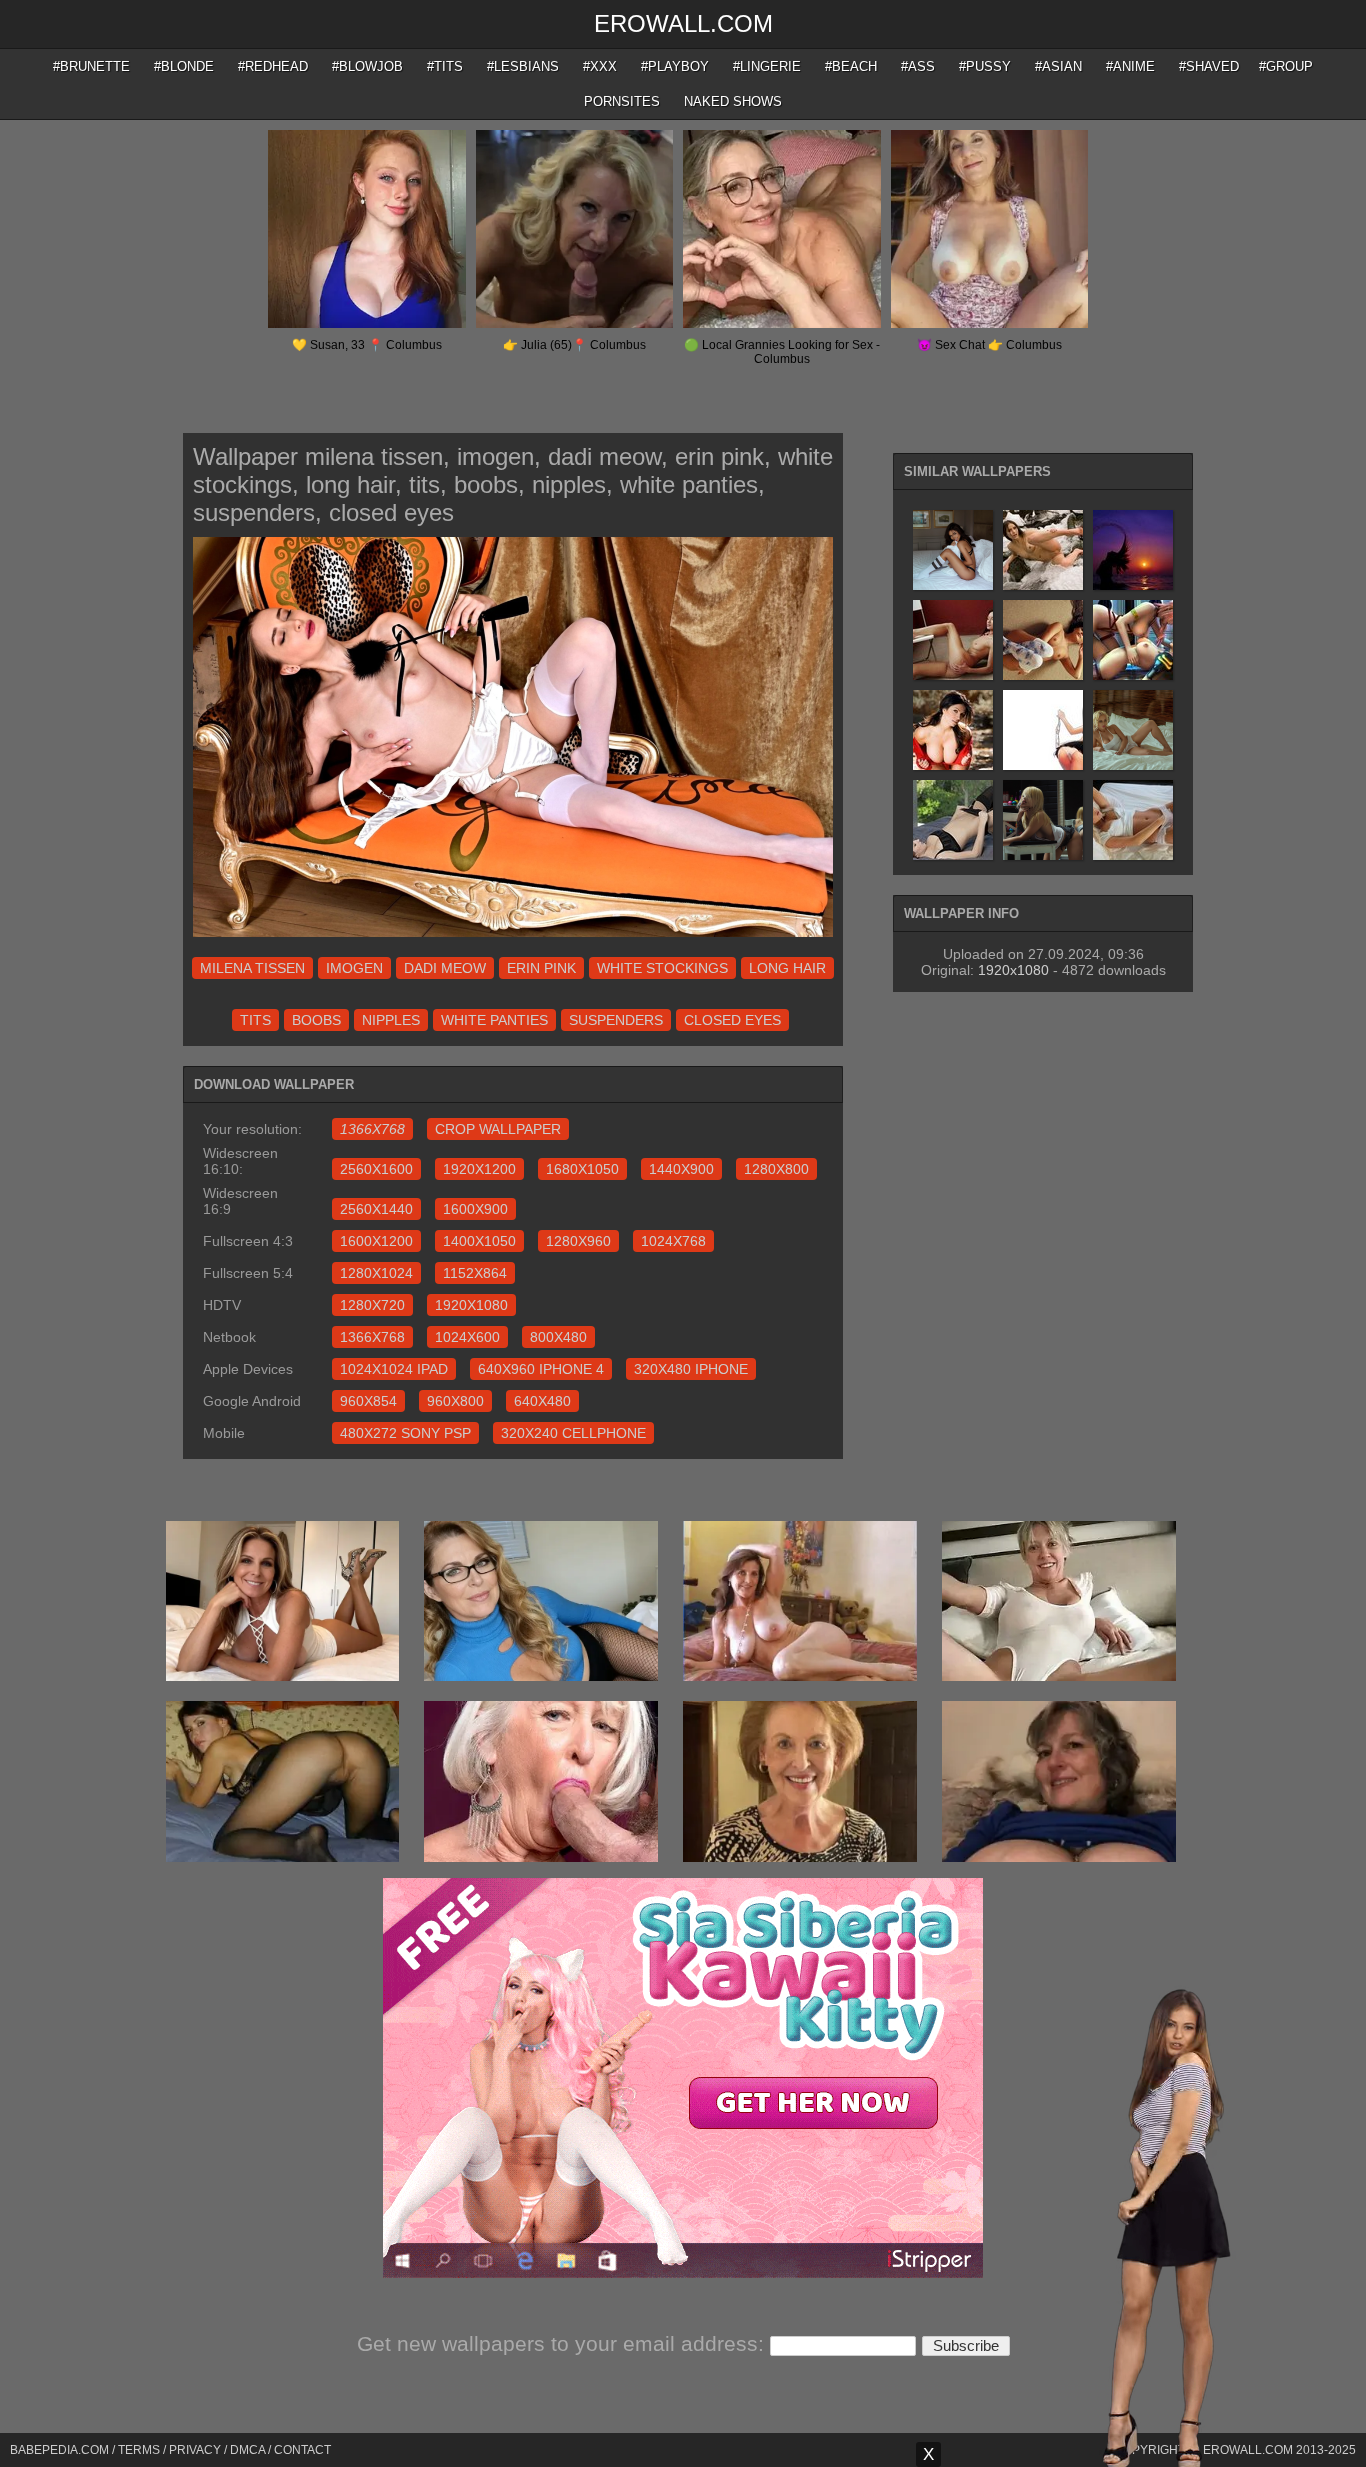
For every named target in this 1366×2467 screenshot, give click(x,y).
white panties (494, 1020)
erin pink (541, 968)
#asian (1058, 66)
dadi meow (445, 968)
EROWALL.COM (683, 23)
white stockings (662, 968)
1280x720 (372, 1305)
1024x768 (673, 1241)
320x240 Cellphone (573, 1433)
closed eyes (732, 1020)
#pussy (985, 66)
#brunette (91, 66)
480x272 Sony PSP (405, 1433)
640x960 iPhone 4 (541, 1369)
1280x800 (776, 1169)
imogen (354, 968)
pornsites (622, 101)
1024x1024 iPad (394, 1369)
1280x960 (578, 1241)
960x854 (368, 1401)
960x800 (455, 1401)
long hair (787, 968)
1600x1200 (376, 1241)
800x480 (558, 1337)
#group (1286, 66)
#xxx (600, 66)
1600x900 (475, 1209)
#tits (445, 66)
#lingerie (767, 66)
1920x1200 (479, 1169)
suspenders (616, 1020)
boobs (316, 1020)
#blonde (184, 66)
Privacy (195, 2450)
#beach (851, 66)
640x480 (542, 1401)
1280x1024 (376, 1273)
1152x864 (475, 1273)
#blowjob (367, 66)
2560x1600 (376, 1169)
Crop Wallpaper (498, 1129)
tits (255, 1020)
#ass (918, 66)
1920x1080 (471, 1305)
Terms (139, 2450)
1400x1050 (479, 1241)
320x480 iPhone (691, 1369)
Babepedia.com (59, 2450)
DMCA (247, 2450)
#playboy (675, 66)
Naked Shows (733, 101)
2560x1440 (376, 1209)
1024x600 (467, 1337)
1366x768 (372, 1337)
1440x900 (681, 1169)
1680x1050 (582, 1169)
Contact (302, 2450)
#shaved (1209, 66)
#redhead (273, 66)
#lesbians (523, 66)
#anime (1130, 66)
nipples (391, 1020)
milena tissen (252, 968)
